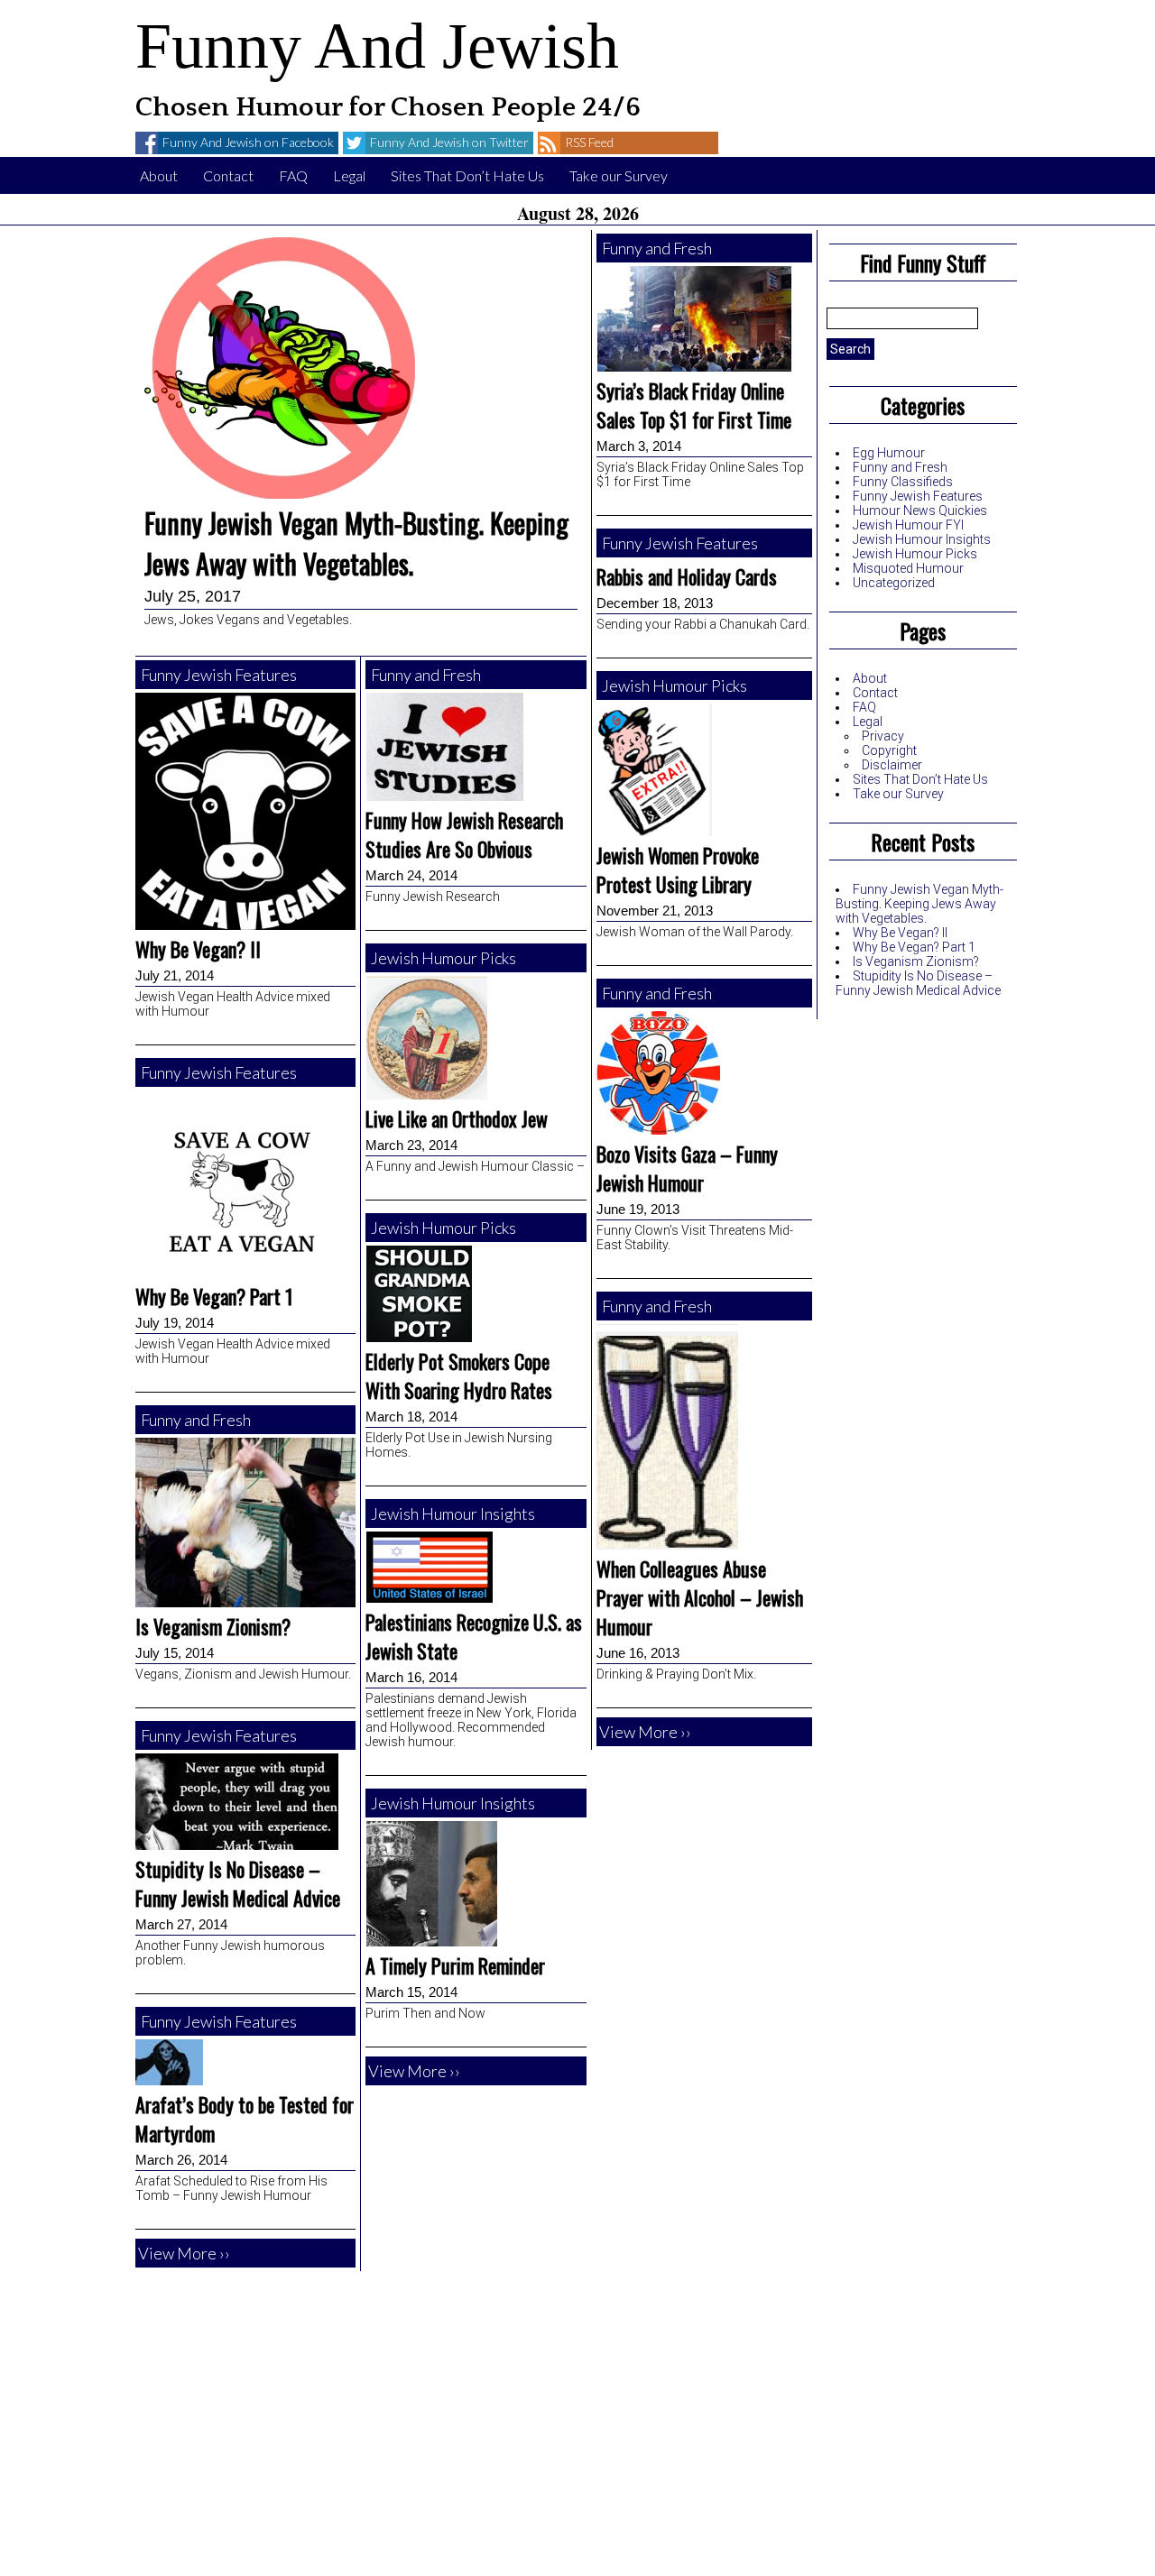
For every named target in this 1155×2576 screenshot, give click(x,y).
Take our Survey (619, 175)
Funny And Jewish (377, 46)
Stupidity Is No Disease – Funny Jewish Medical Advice (918, 983)
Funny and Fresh (900, 467)
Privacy (883, 736)
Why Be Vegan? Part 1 (914, 947)
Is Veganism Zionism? (916, 961)
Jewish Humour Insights (922, 539)
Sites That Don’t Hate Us (467, 175)
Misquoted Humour (908, 568)
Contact (228, 175)
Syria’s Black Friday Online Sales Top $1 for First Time (694, 405)
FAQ (293, 175)
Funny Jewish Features (918, 496)
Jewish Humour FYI (908, 525)
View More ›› (184, 2253)
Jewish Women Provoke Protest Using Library (678, 869)
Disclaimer (892, 765)
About (159, 175)
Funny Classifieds (903, 482)
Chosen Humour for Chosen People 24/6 (388, 108)
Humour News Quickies (920, 511)
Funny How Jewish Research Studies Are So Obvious (464, 834)
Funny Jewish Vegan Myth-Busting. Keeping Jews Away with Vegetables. (919, 904)
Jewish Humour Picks (915, 554)
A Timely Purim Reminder (455, 1965)
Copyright (889, 750)
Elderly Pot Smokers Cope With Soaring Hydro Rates (459, 1375)
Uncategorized (894, 583)
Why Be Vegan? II (900, 933)
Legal (349, 175)
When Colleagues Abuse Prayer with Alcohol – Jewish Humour (700, 1597)
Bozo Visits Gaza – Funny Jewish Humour (687, 1168)
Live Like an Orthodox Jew (457, 1118)
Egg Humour (889, 453)
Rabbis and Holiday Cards (687, 576)
